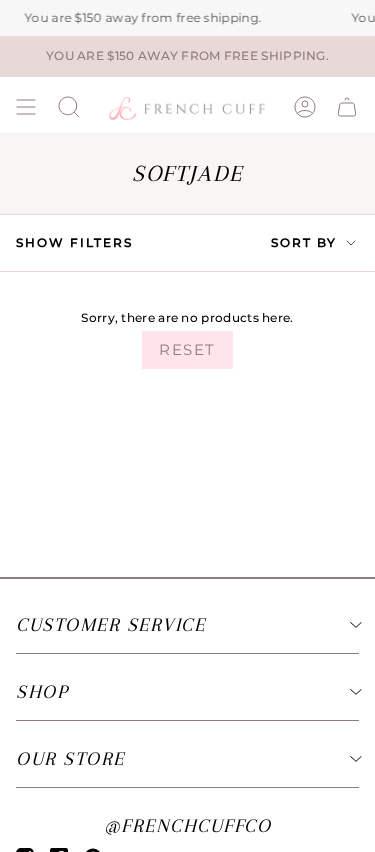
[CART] (347, 107)
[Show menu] (26, 107)
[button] (69, 107)
